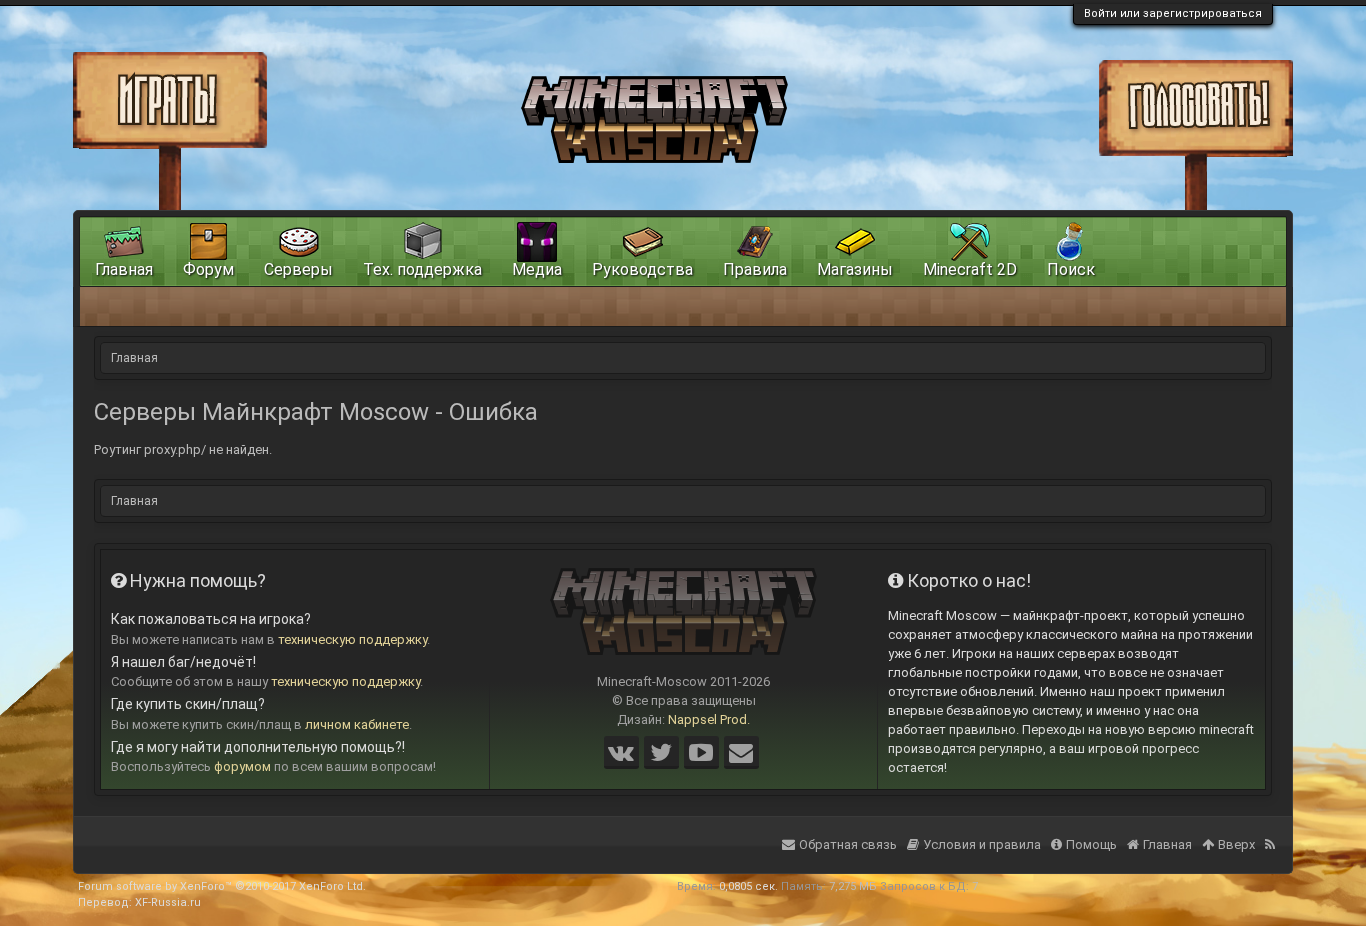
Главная (124, 269)
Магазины (855, 269)
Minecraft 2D (970, 269)
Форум (208, 269)
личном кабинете (357, 724)
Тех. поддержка (422, 269)
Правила (755, 269)
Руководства (642, 269)
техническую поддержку (352, 639)
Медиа (537, 269)
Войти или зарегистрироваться (1173, 13)
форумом (242, 766)
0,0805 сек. (748, 886)
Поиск (1071, 269)
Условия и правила (982, 844)
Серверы (298, 269)
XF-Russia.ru (168, 902)
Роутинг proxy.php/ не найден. (183, 449)
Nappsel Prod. (709, 719)
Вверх (1236, 844)
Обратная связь (848, 844)
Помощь (1091, 844)
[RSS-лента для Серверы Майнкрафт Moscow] (1272, 832)
